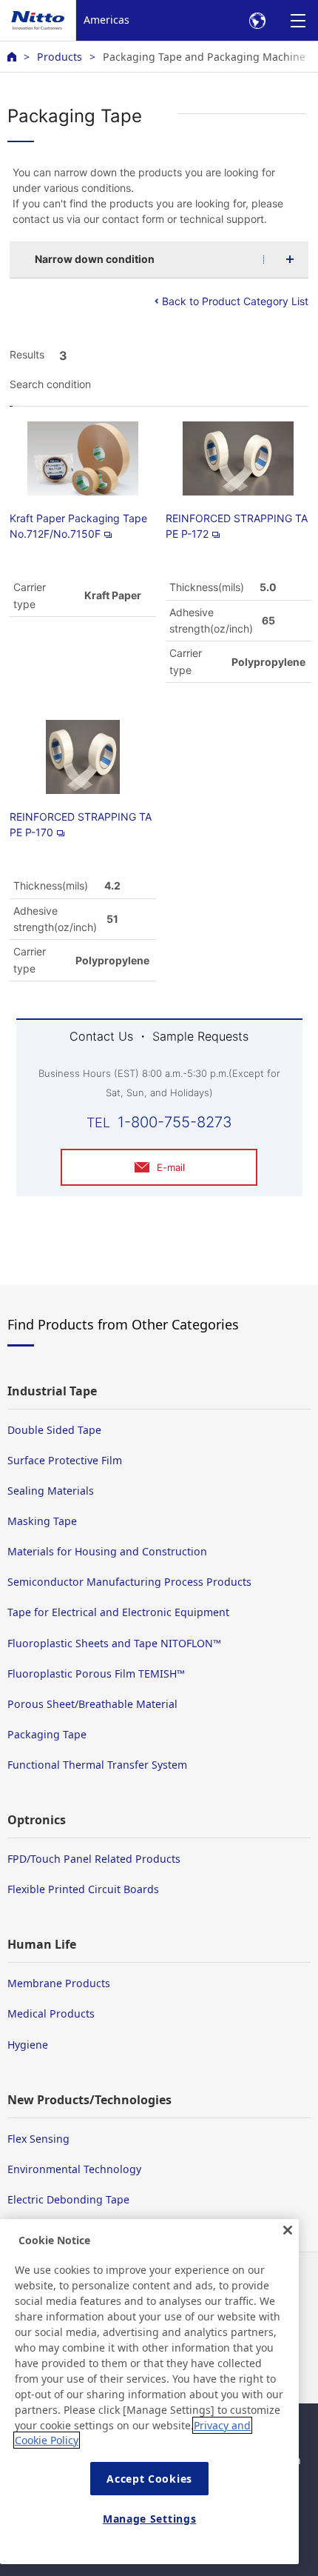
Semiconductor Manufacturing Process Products (129, 1582)
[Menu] (298, 20)
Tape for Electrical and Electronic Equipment (118, 1612)
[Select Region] (257, 20)
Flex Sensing (38, 2139)
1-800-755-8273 (175, 1122)
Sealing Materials (51, 1491)
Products (60, 57)
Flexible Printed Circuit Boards (83, 1889)
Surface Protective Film (65, 1460)
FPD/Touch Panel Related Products (94, 1859)
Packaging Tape (47, 1734)
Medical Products (51, 2013)
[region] (149, 2392)
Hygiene (28, 2045)
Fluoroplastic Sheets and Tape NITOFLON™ (114, 1643)
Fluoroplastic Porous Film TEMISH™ (96, 1674)
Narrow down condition (95, 259)
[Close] (288, 2230)
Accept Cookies (149, 2479)
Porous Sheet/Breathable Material (92, 1704)
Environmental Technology (74, 2169)
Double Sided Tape (54, 1430)
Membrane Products (59, 1983)
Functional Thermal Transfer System (97, 1765)
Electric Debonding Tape (68, 2199)
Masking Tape (42, 1521)
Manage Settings (150, 2519)
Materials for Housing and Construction (107, 1551)
